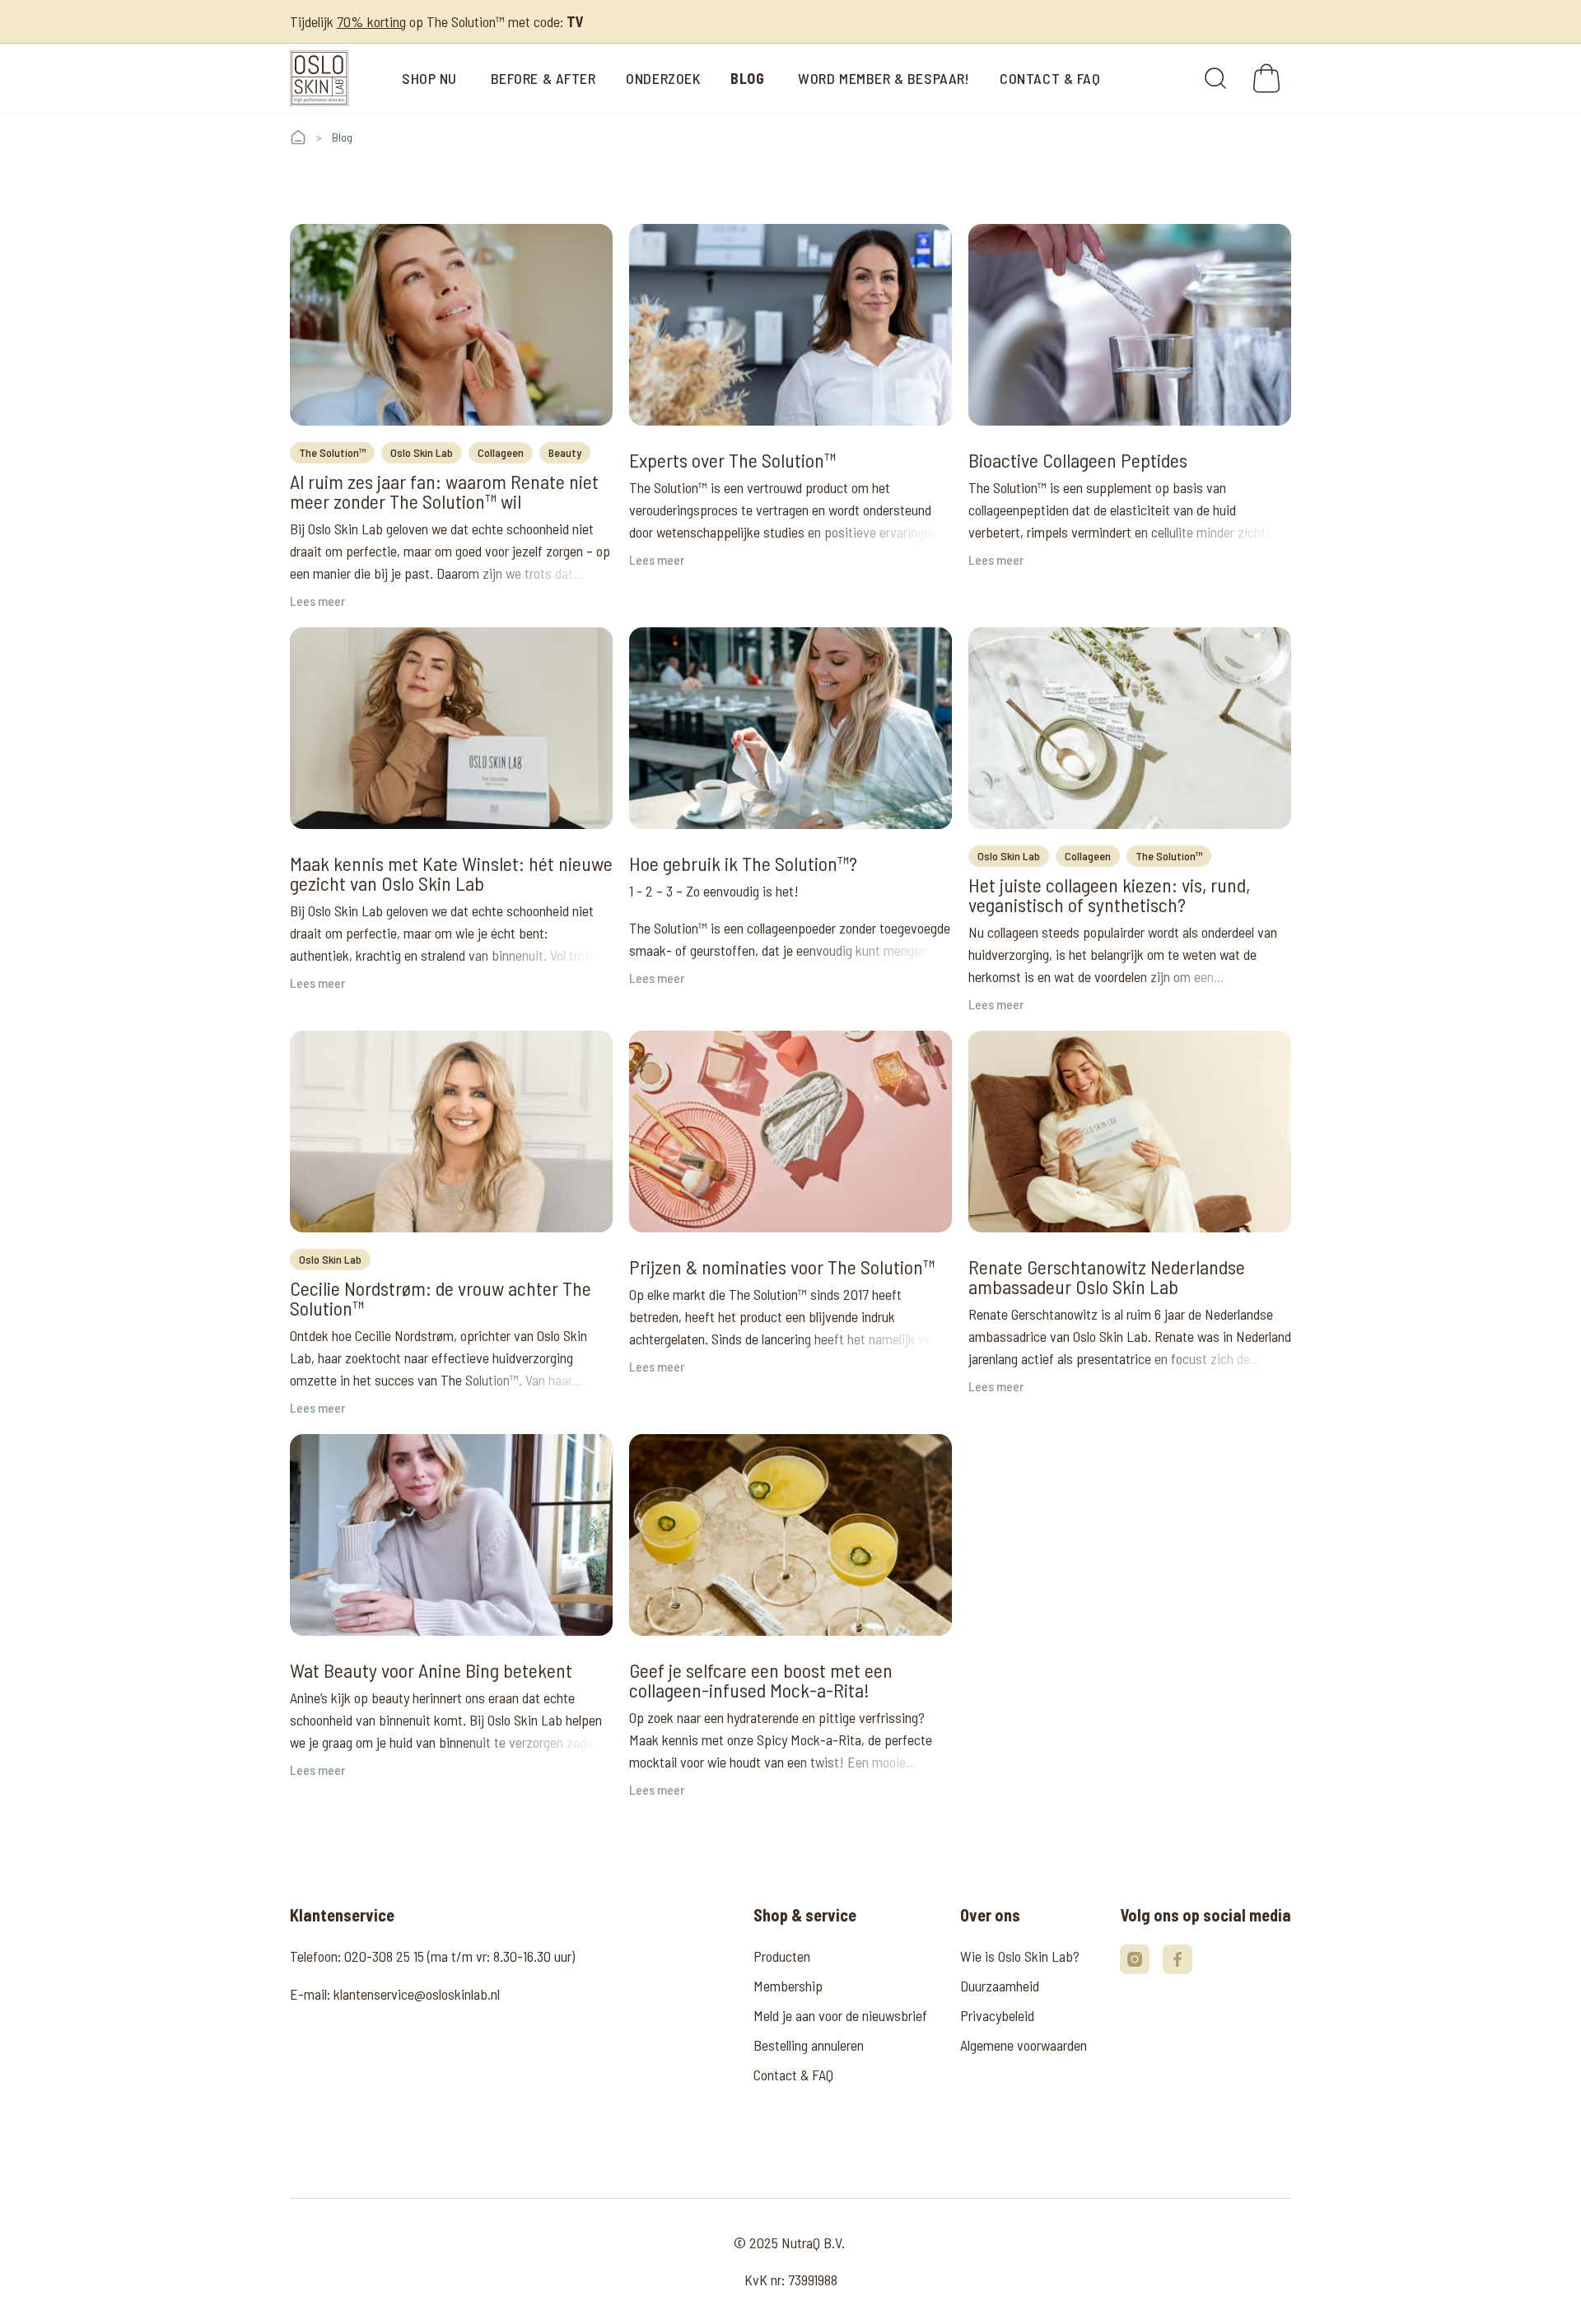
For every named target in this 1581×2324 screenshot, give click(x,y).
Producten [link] (782, 1956)
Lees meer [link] (317, 601)
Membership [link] (788, 1986)
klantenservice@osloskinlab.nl (417, 1994)
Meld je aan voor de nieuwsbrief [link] (840, 2015)
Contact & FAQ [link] (793, 2075)
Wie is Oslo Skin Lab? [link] (1020, 1956)
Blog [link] (342, 137)
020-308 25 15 (384, 1956)
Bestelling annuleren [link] (809, 2045)
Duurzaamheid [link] (1000, 1986)
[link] (319, 78)
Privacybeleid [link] (997, 2015)
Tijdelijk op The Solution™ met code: (437, 21)
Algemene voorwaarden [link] (1024, 2045)
